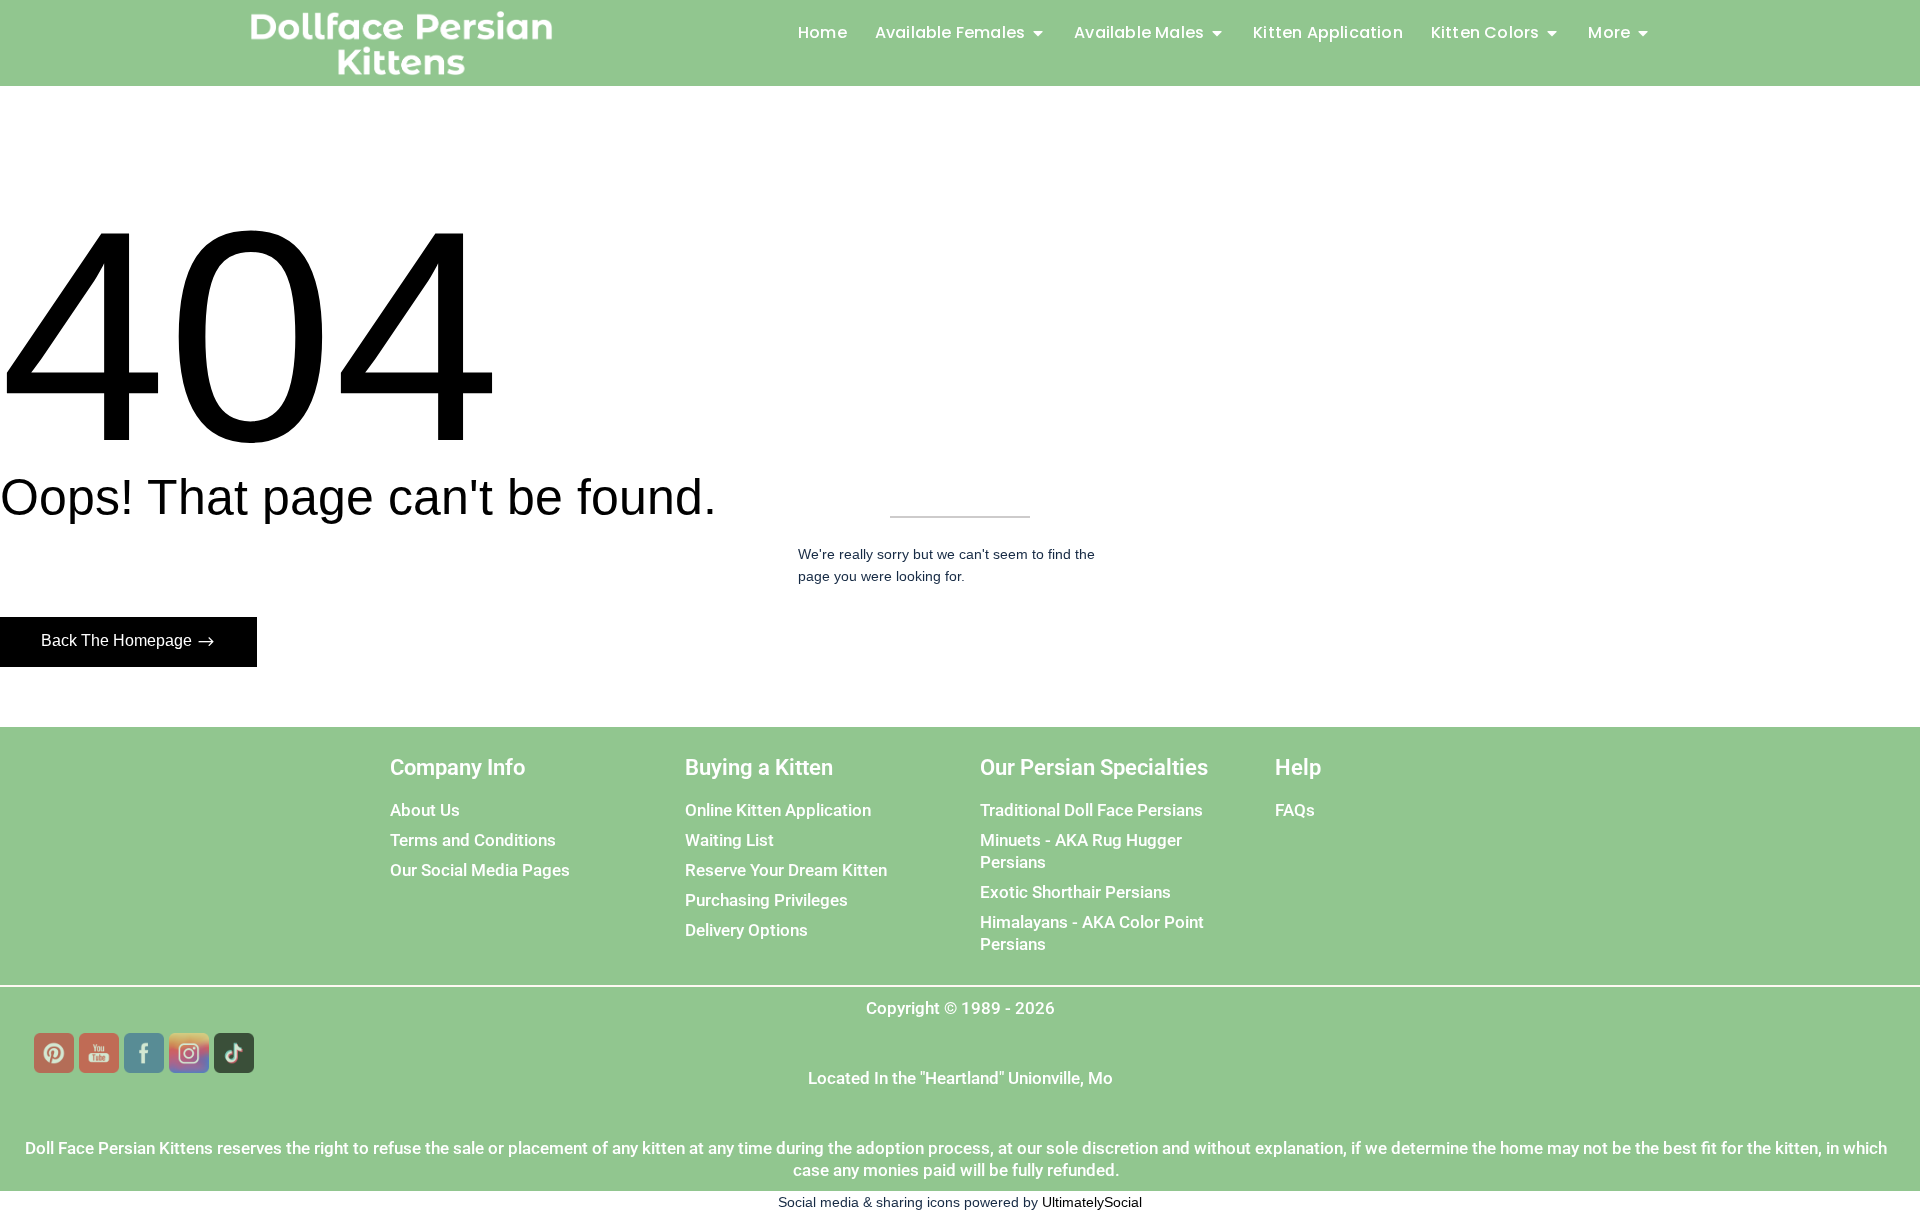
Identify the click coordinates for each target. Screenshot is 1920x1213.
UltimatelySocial (1092, 1202)
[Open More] (1643, 33)
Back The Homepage (118, 640)
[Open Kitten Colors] (1552, 33)
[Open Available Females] (1038, 33)
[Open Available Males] (1217, 33)
